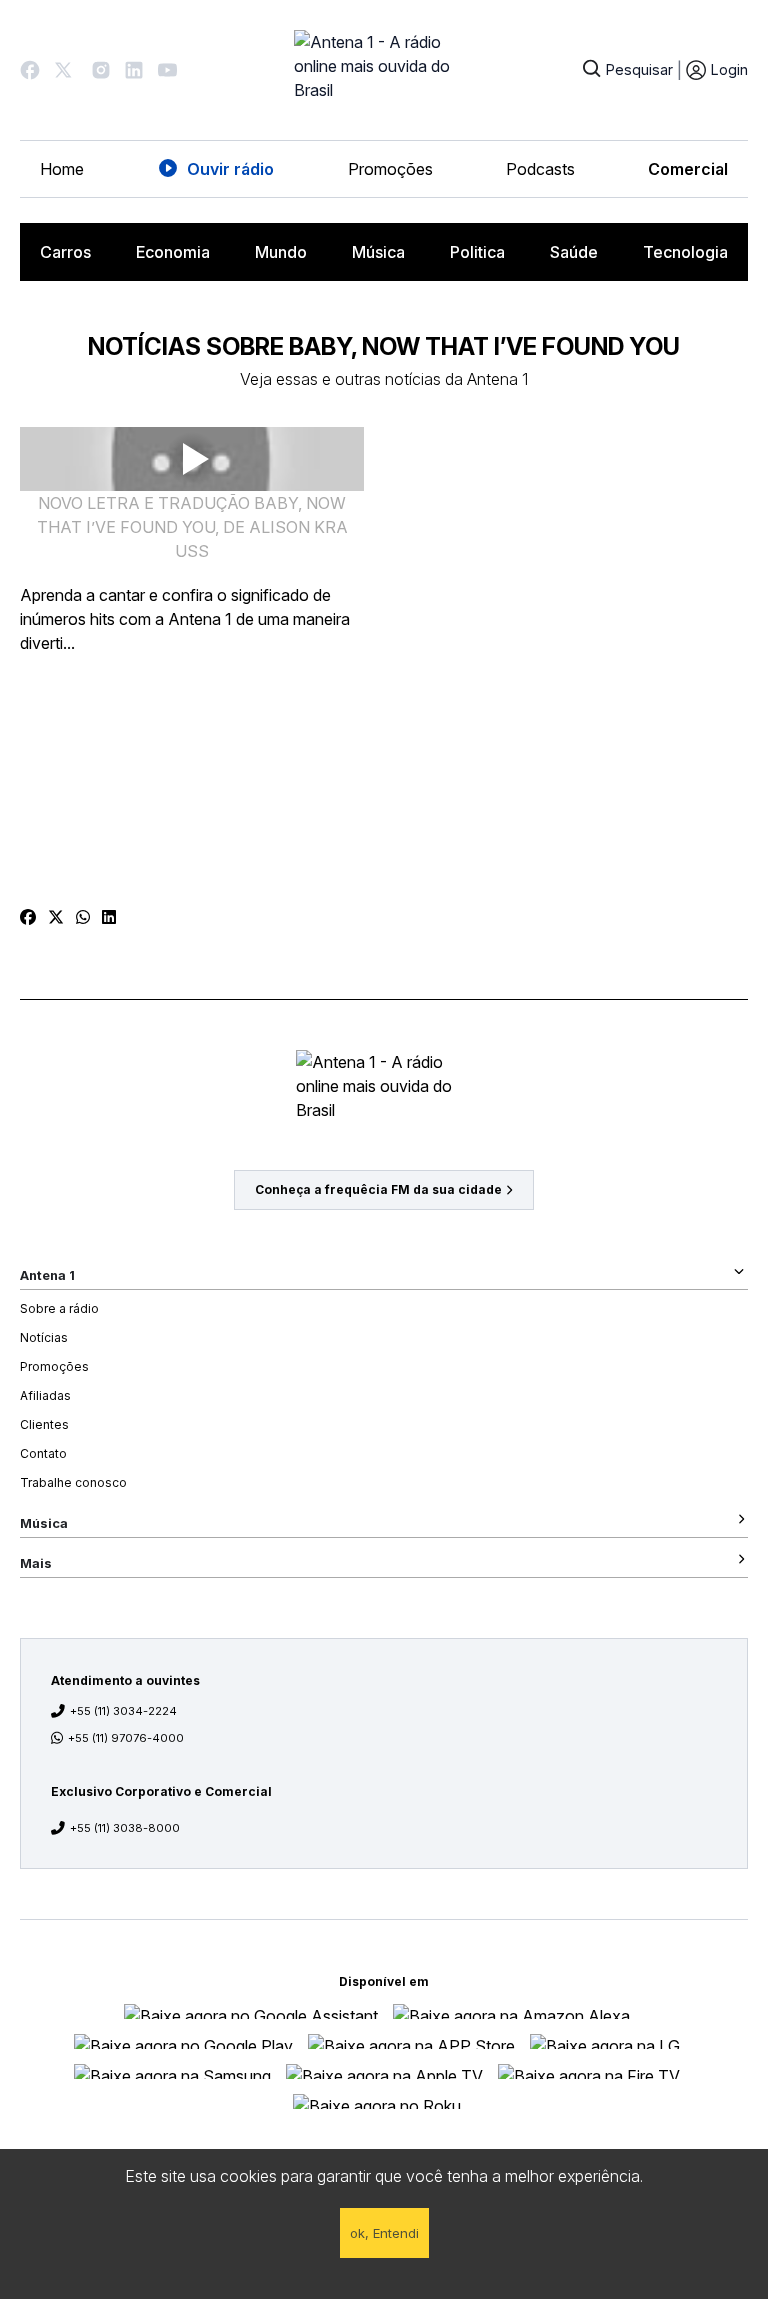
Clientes (44, 1424)
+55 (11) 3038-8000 (125, 1828)
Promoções (390, 169)
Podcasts (540, 169)
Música (378, 252)
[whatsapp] (83, 917)
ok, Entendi (384, 2233)
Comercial (688, 169)
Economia (173, 252)
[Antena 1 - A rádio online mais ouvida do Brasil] (384, 70)
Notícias (44, 1337)
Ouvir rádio (230, 169)
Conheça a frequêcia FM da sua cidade (378, 1189)
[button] (30, 70)
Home (62, 169)
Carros (65, 252)
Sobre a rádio (59, 1308)
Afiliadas (45, 1395)
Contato (43, 1453)
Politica (477, 252)
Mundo (281, 252)
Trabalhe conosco (73, 1482)
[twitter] (56, 917)
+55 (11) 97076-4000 (126, 1738)
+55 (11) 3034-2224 (123, 1711)
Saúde (574, 252)
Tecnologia (685, 252)
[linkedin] (109, 917)
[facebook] (28, 917)
